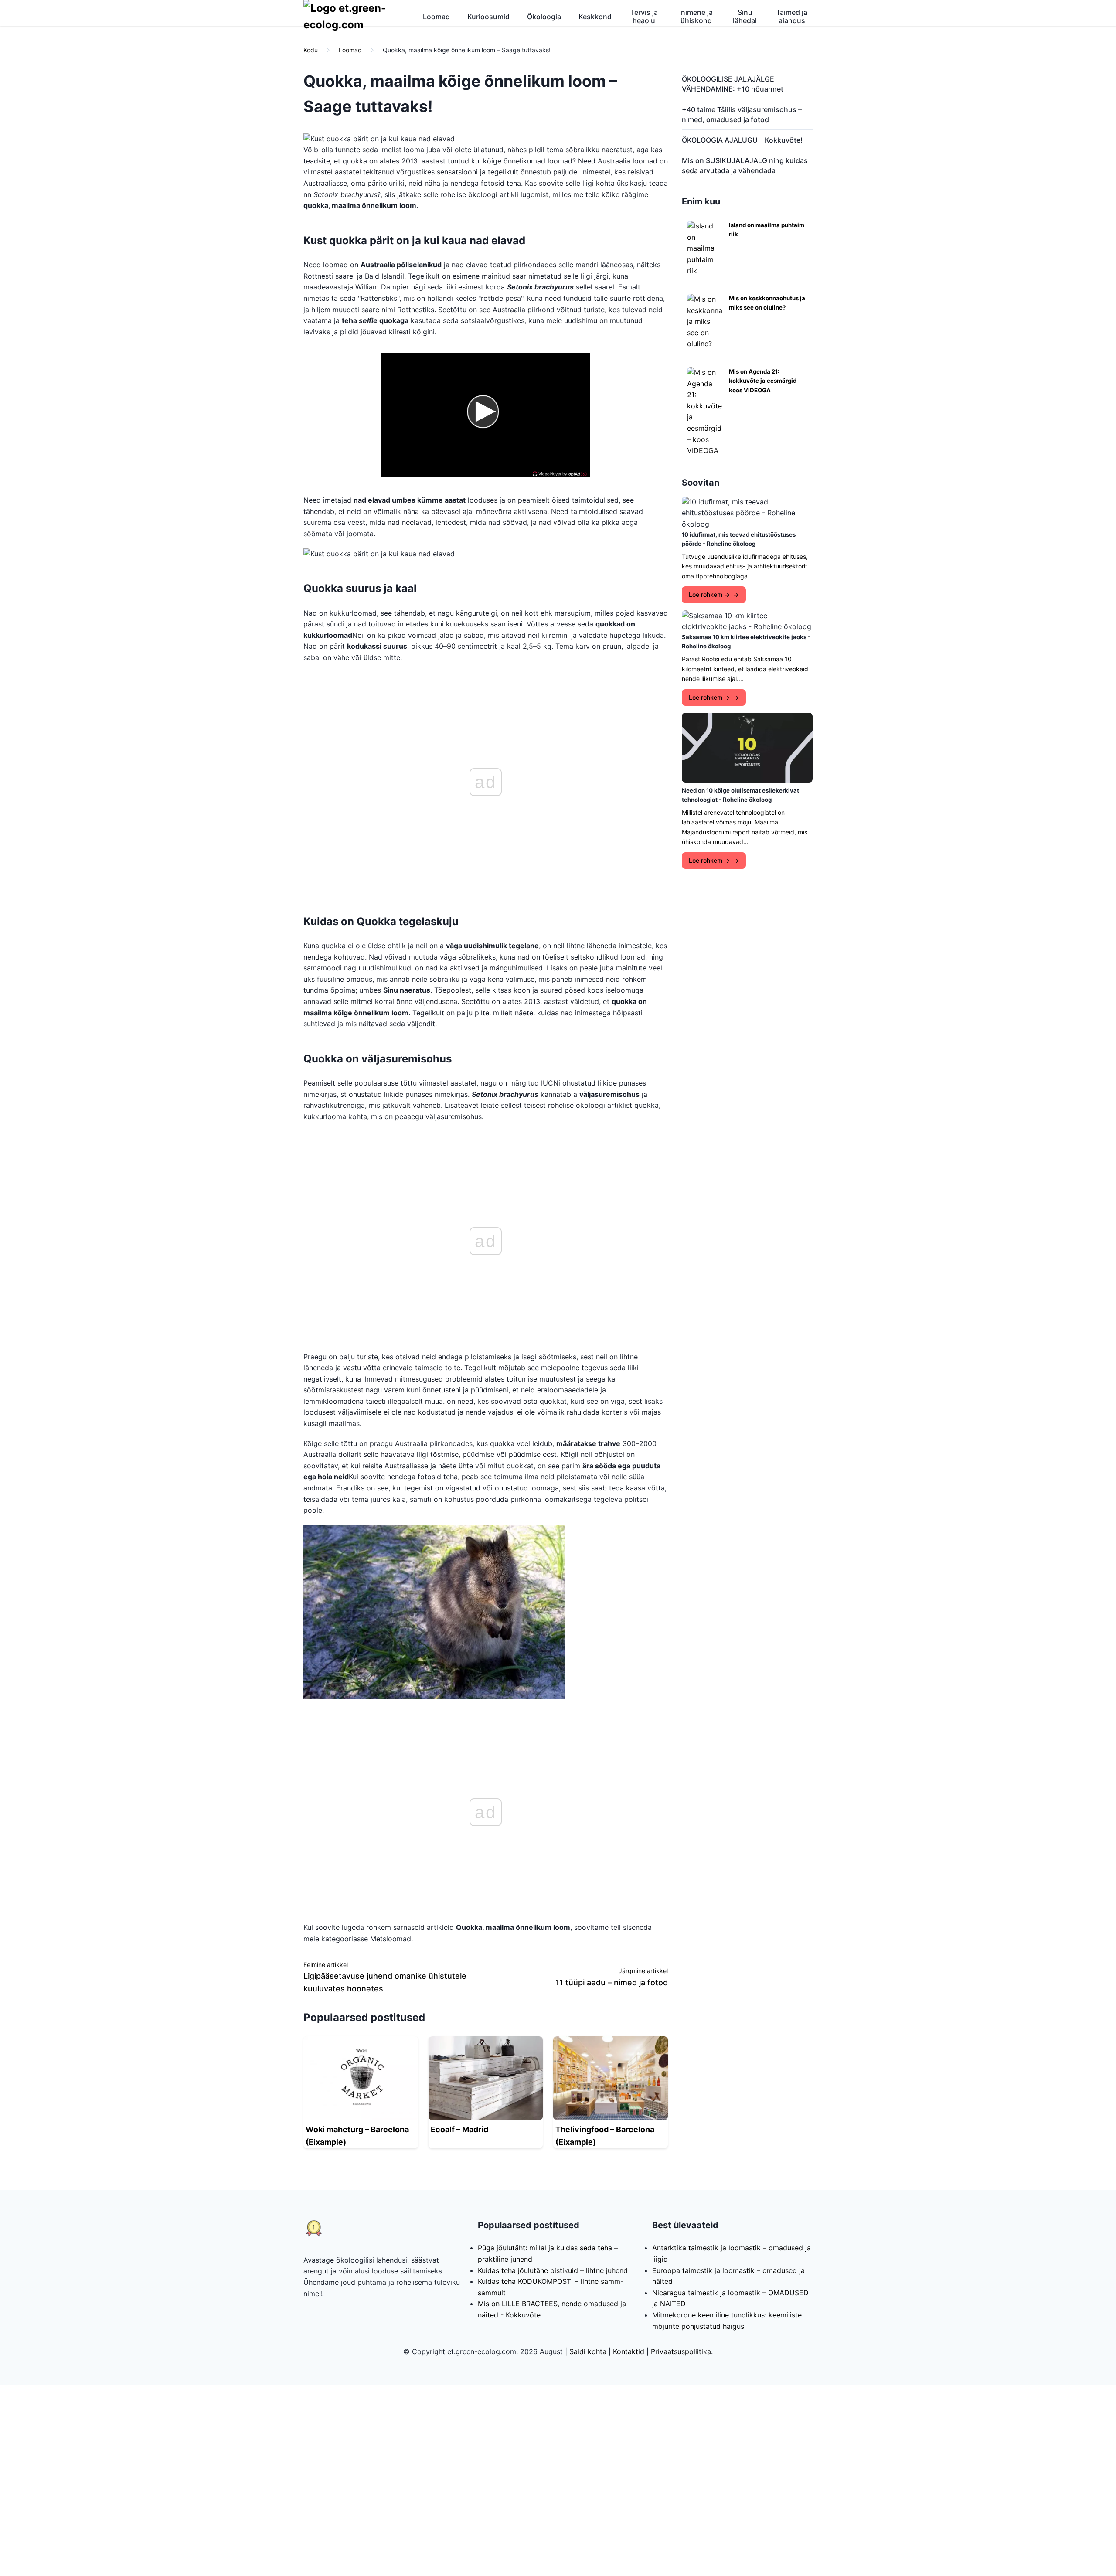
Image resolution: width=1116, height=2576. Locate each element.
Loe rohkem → (709, 594)
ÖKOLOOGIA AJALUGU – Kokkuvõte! (742, 140)
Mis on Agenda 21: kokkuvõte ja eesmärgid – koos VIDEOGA (765, 381)
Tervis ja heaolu (644, 16)
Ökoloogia (544, 17)
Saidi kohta (588, 2351)
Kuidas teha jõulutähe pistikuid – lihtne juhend (553, 2270)
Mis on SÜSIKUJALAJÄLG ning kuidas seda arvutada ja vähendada (745, 165)
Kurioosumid (488, 17)
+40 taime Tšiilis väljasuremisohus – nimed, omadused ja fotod (742, 114)
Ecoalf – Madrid (459, 2129)
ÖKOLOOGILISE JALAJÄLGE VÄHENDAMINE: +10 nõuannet (733, 84)
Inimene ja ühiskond (696, 16)
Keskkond (595, 17)
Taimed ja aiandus (792, 16)
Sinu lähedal (745, 16)
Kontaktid (629, 2351)
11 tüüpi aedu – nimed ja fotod (612, 1982)
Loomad (436, 17)
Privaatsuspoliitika (681, 2351)
